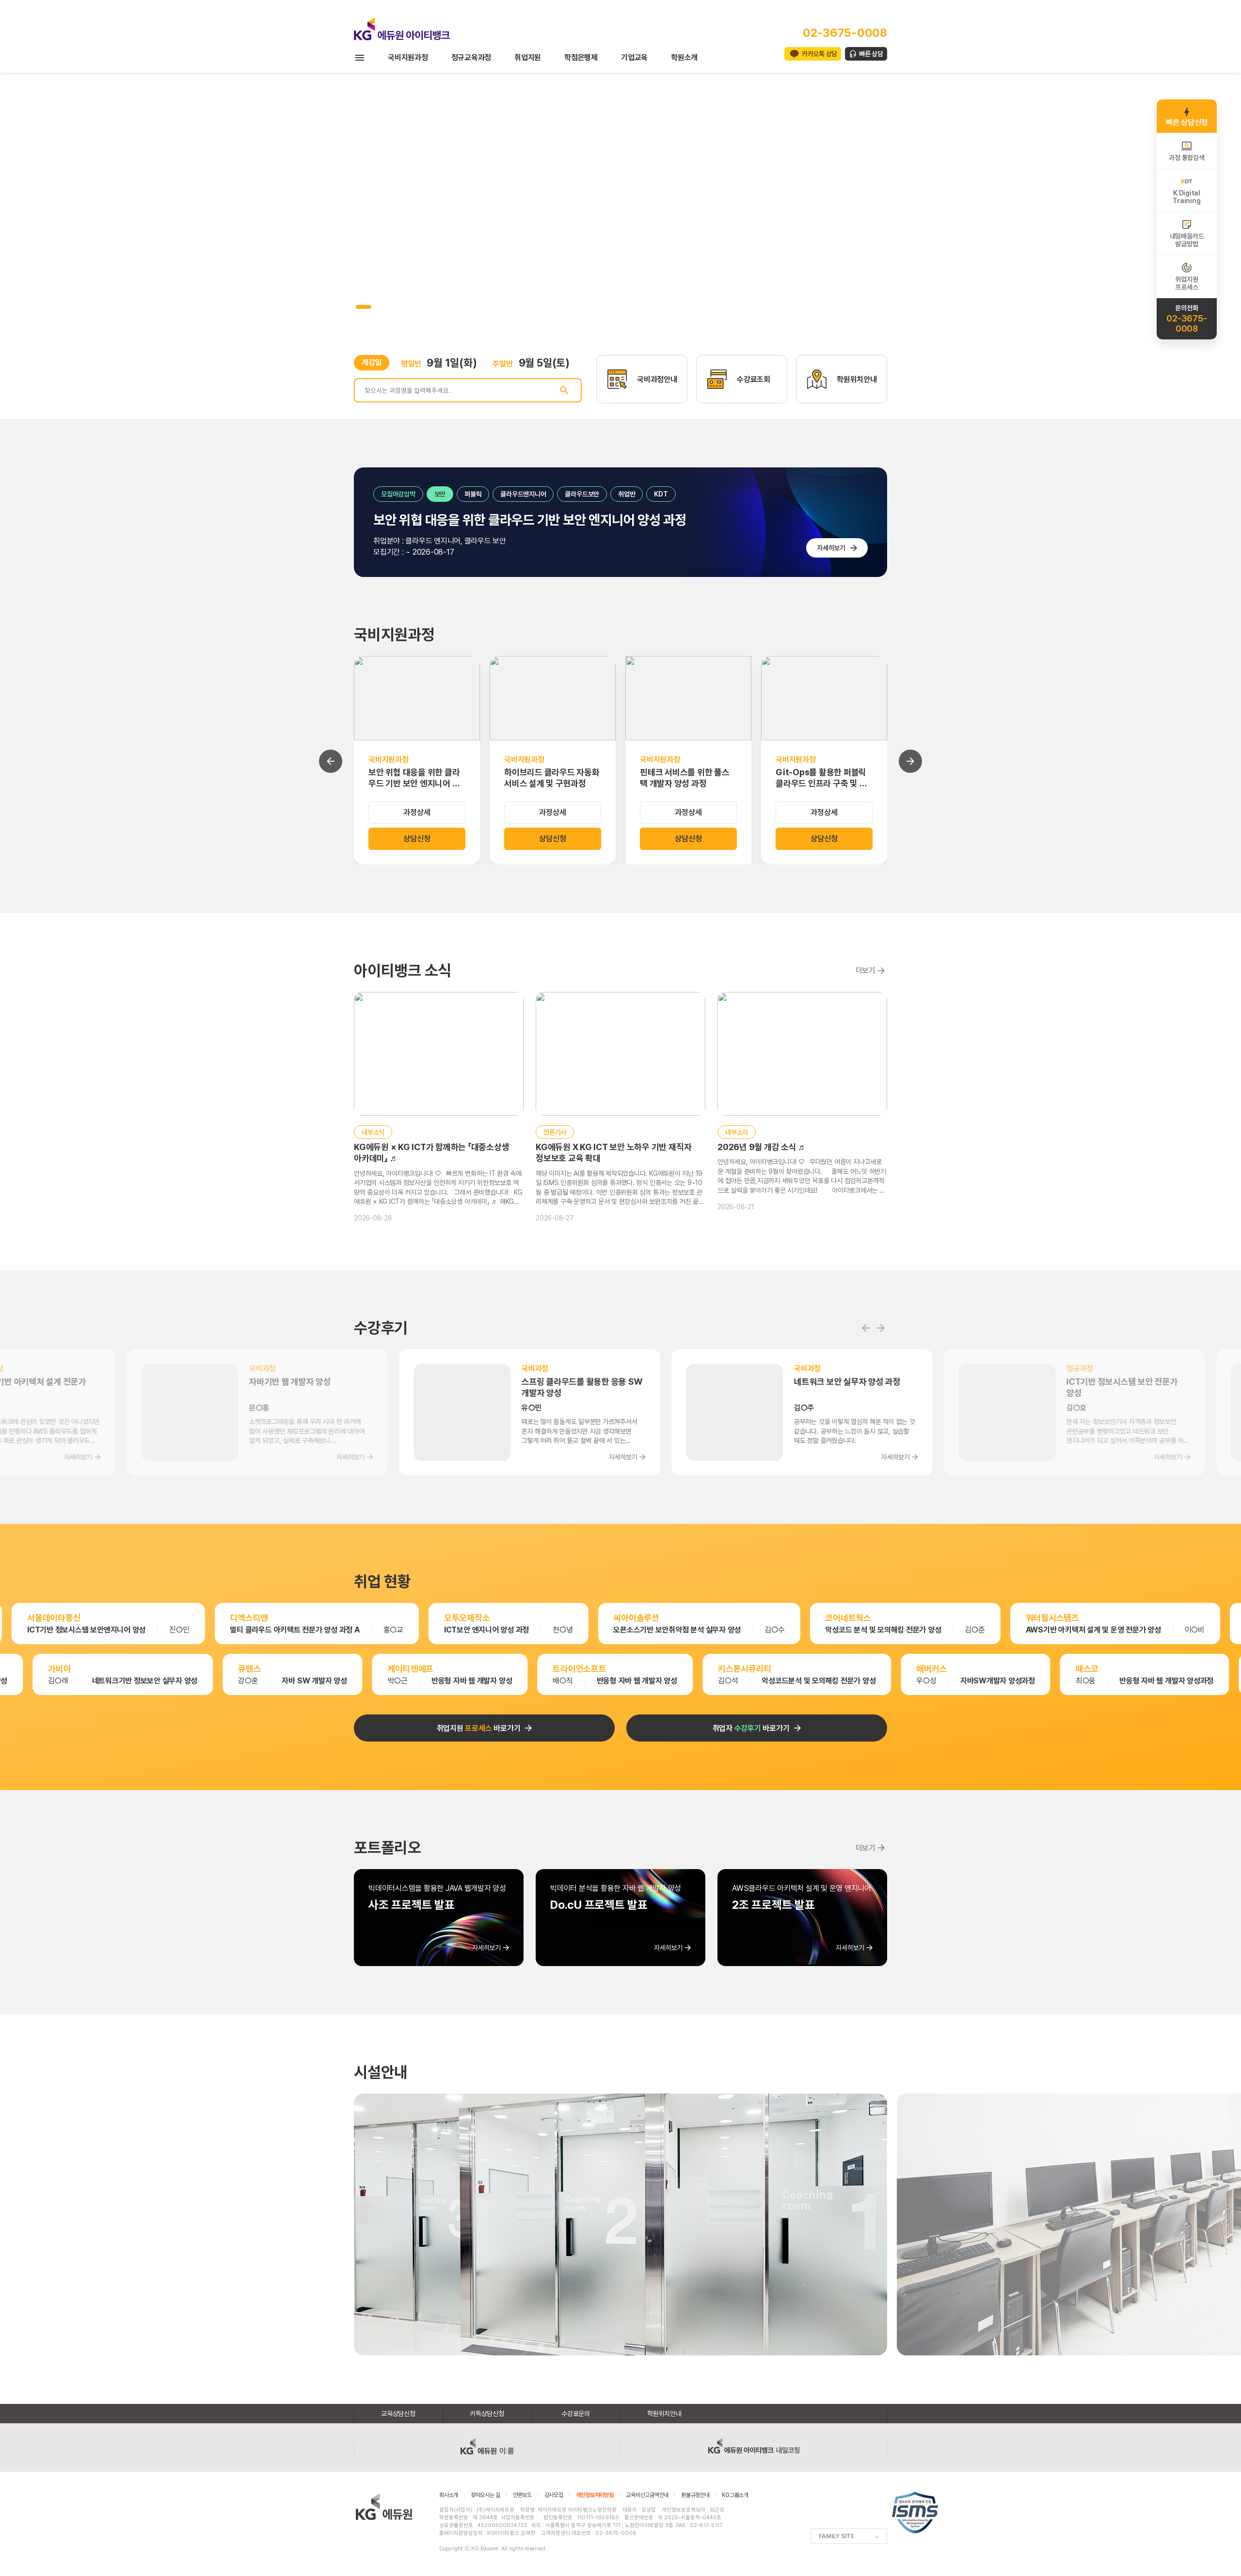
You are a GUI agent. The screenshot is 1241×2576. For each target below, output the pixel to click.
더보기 (866, 970)
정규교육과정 (471, 57)
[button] (358, 307)
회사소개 (449, 2495)
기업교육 (634, 57)
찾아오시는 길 (485, 2495)
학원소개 (684, 57)
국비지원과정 (408, 57)
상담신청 (417, 839)
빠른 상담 (871, 54)
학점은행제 (581, 57)
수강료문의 (576, 2414)
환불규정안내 (695, 2495)
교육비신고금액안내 (647, 2495)
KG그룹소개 (735, 2495)
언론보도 (522, 2495)
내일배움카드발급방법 (1187, 240)
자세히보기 (831, 548)
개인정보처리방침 (595, 2495)
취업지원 (528, 57)
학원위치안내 (664, 2414)
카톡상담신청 (487, 2414)
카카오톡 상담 (819, 54)
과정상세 (417, 812)
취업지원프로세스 (1186, 283)
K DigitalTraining (1186, 197)
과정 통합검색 (1186, 158)
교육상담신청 (398, 2414)
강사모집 (554, 2495)
